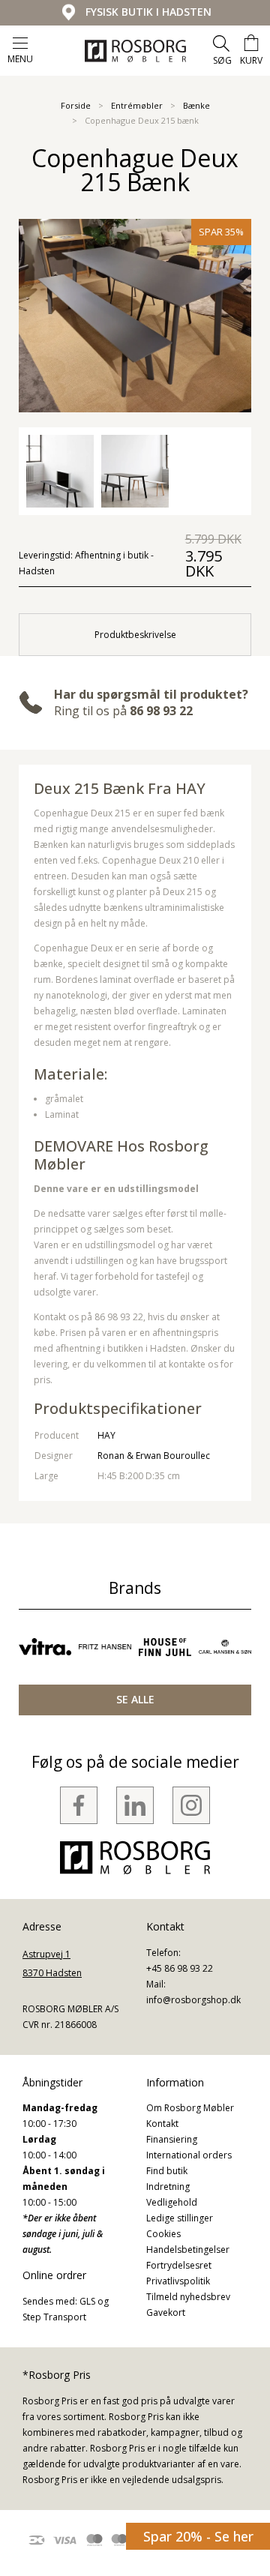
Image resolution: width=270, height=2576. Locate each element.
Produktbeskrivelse (135, 635)
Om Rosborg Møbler (190, 2108)
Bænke (196, 105)
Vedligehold (172, 2202)
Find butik (167, 2171)
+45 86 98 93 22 (180, 1968)
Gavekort (166, 2312)
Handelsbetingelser (188, 2250)
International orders (189, 2155)
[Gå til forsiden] (135, 51)
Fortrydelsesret (179, 2265)
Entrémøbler (137, 105)
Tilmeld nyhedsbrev (188, 2297)
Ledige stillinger (180, 2218)
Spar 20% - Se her (198, 2536)
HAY (106, 1435)
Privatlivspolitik (178, 2281)
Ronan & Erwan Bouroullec (154, 1456)
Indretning (168, 2187)
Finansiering (172, 2139)
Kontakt (162, 2124)
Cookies (163, 2234)
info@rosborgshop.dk (193, 2000)
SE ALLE (135, 1699)
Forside (76, 105)
